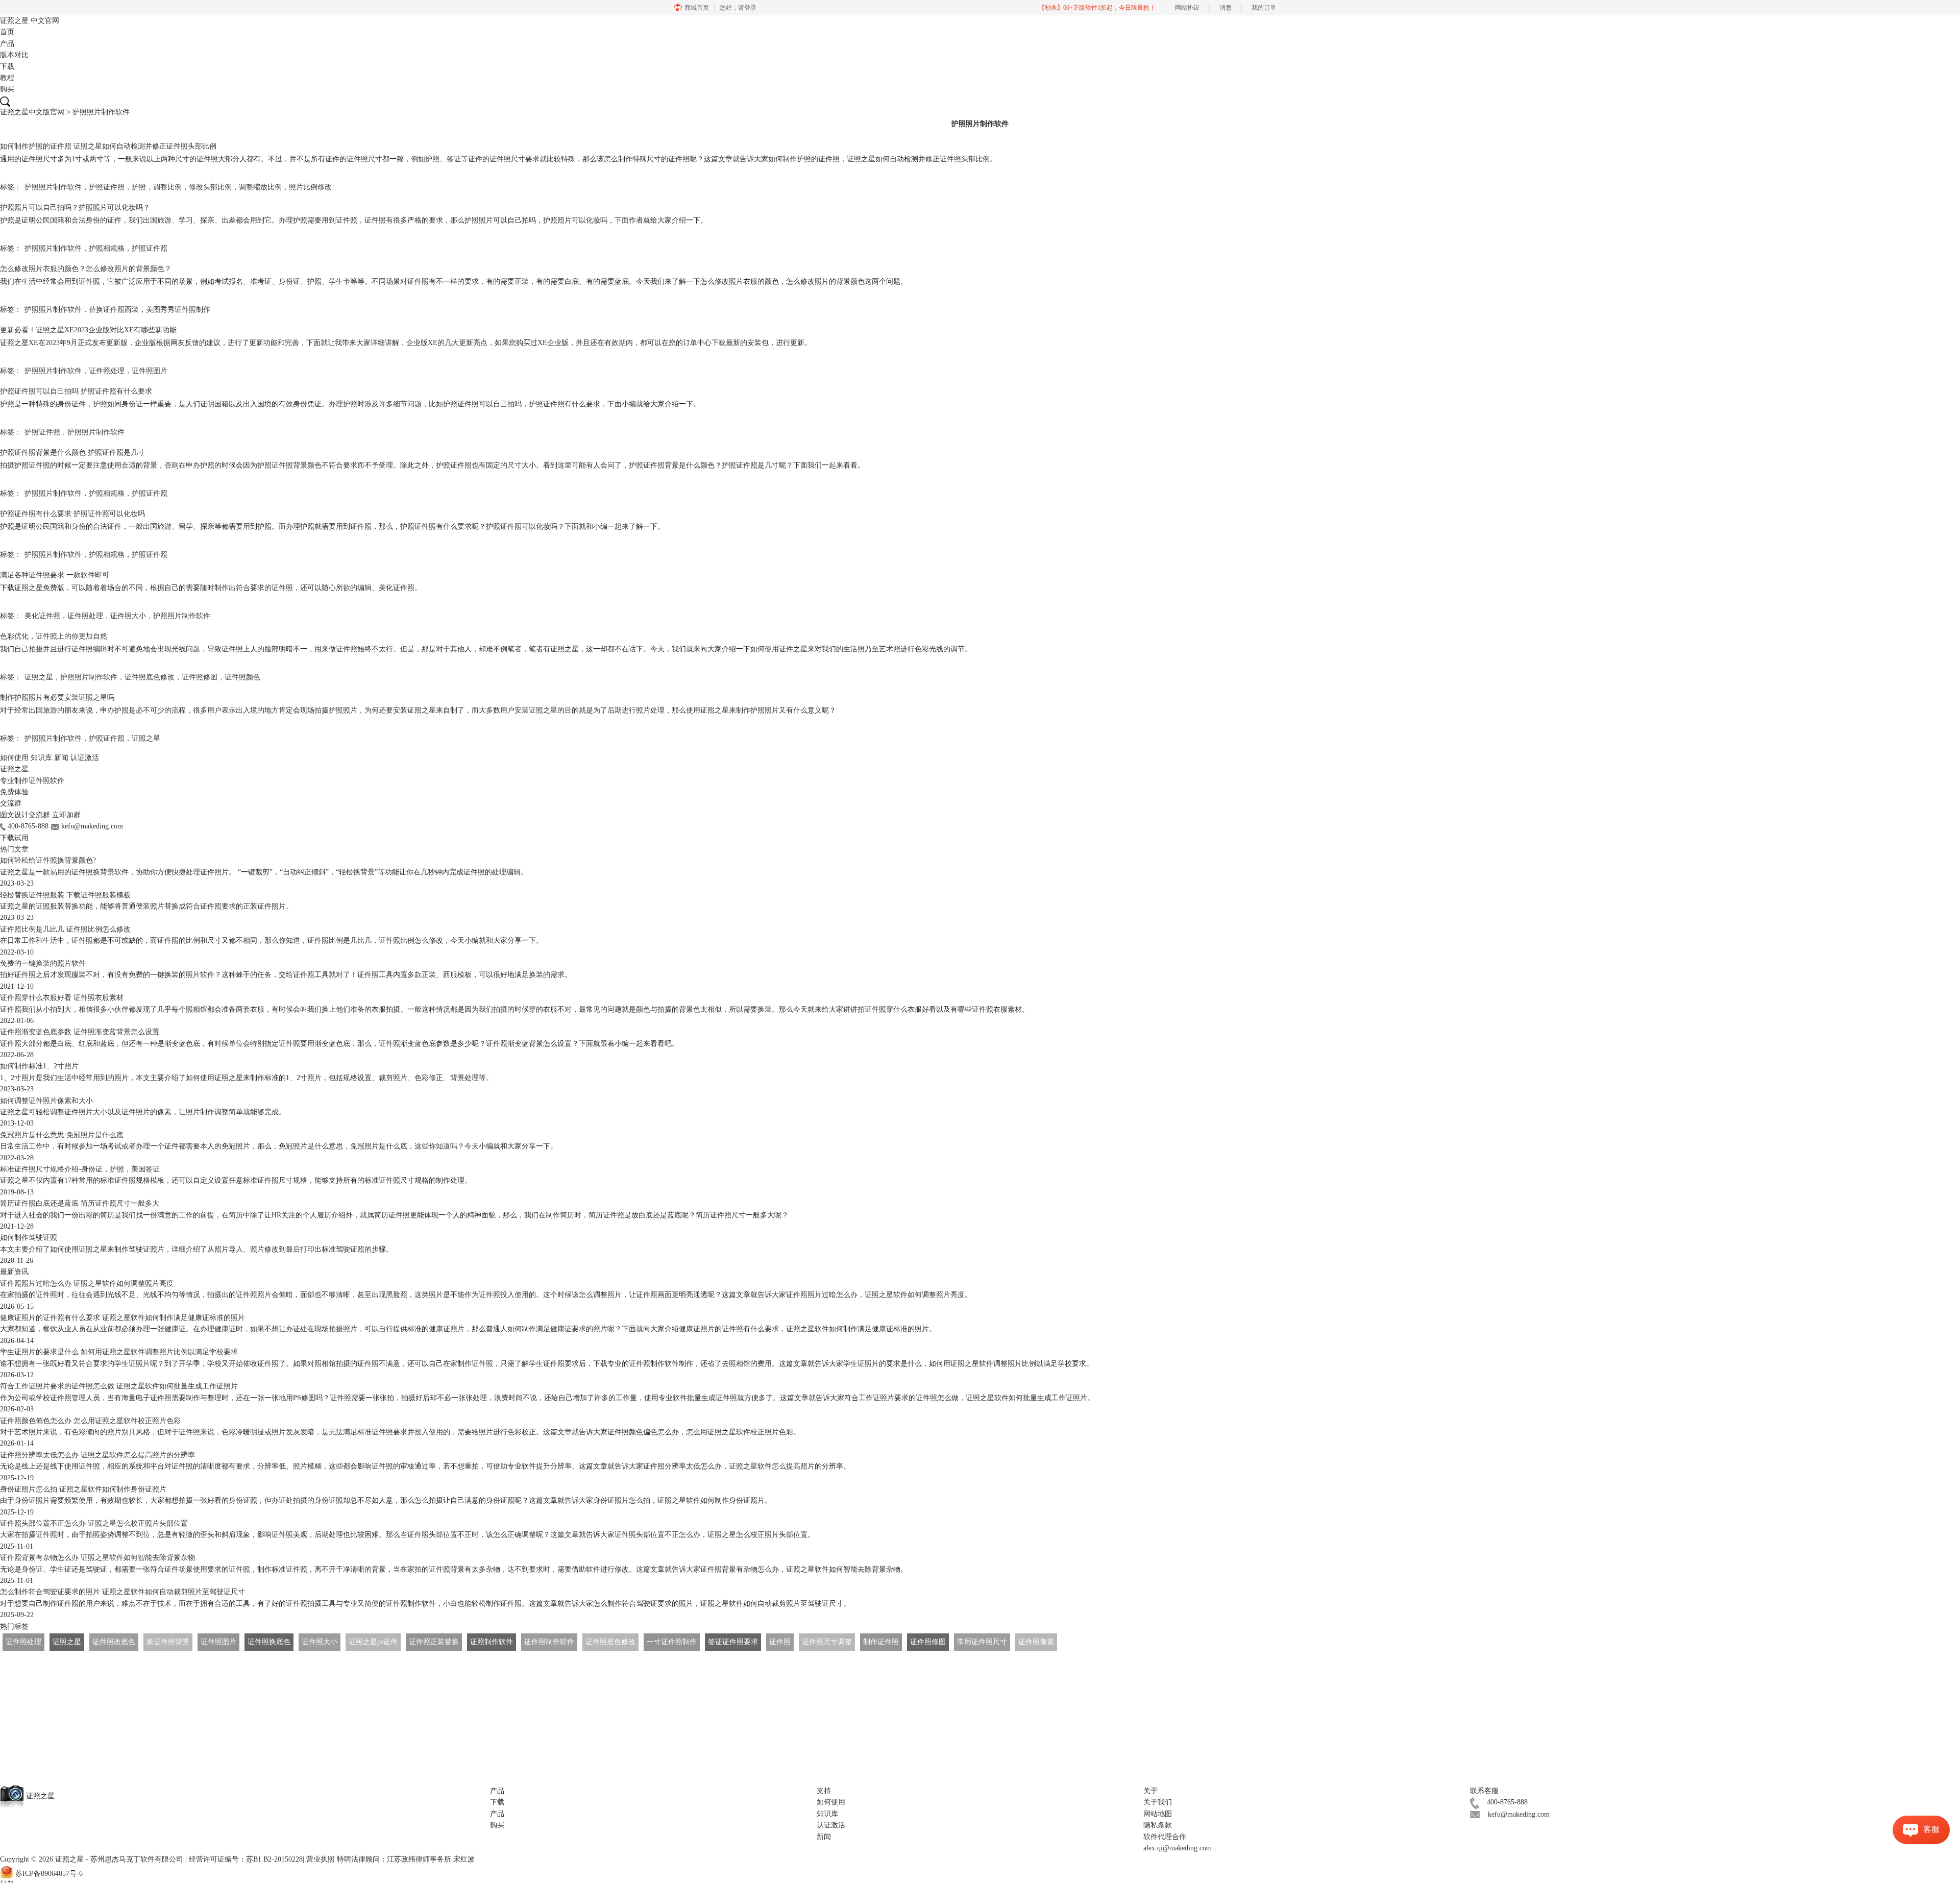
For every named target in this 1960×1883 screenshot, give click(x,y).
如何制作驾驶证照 (29, 1238)
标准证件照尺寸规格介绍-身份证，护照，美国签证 (80, 1169)
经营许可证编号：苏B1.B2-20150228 (246, 1859)
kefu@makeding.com (1519, 1814)
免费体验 (14, 792)
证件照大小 (128, 616)
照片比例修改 (310, 187)
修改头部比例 (210, 187)
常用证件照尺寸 (982, 1642)
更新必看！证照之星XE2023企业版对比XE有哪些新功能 (88, 330)
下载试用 (14, 838)
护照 (139, 187)
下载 (7, 67)
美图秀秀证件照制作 (178, 310)
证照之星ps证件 (373, 1642)
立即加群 (66, 815)
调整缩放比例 (260, 187)
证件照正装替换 (434, 1642)
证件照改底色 (114, 1642)
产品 (7, 44)
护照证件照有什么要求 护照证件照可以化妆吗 (72, 514)
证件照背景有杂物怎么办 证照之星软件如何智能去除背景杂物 (97, 1558)
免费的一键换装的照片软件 (43, 963)
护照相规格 (107, 248)
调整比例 (167, 187)
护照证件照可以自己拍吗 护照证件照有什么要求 (76, 391)
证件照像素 (1036, 1642)
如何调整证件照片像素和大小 (46, 1101)
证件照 (780, 1642)
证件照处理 (107, 371)
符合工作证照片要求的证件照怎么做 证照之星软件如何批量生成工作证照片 (119, 1386)
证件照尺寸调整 (827, 1642)
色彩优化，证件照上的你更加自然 (54, 636)
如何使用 (14, 758)
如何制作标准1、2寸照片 (39, 1066)
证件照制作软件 (549, 1642)
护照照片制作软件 (53, 187)
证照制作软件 (492, 1642)
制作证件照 (881, 1642)
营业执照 (321, 1859)
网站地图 (1158, 1814)
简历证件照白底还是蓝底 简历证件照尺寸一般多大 (80, 1203)
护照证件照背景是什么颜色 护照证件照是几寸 (72, 453)
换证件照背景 (168, 1642)
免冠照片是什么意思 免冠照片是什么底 (62, 1135)
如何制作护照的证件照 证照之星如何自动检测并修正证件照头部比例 (108, 146)
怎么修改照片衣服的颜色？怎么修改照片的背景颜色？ (86, 269)
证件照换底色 (269, 1642)
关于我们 (1158, 1802)
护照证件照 (107, 187)
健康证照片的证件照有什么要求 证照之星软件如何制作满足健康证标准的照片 (122, 1318)
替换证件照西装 (114, 310)
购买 (7, 89)
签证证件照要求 (733, 1642)
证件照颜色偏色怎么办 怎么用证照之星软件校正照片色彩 (90, 1421)
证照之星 (30, 21)
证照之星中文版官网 (32, 112)
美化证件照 (42, 616)
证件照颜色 (242, 677)
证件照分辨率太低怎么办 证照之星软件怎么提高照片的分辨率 (97, 1455)
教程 (7, 78)
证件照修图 (200, 677)
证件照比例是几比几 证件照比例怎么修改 (65, 929)
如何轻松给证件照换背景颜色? (48, 860)
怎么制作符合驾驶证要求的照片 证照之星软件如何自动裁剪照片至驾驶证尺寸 (122, 1592)
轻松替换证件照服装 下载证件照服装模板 (65, 895)
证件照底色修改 (150, 677)
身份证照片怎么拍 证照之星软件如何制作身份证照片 (83, 1489)
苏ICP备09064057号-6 (49, 1874)
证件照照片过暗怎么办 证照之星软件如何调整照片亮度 (87, 1283)
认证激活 (85, 758)
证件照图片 (150, 371)
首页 (7, 32)
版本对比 (14, 55)
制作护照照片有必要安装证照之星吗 (57, 698)
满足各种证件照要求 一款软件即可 (55, 575)
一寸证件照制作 (672, 1642)
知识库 (41, 758)
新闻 (61, 758)
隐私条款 (1158, 1825)
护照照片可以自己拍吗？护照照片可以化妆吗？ (75, 207)
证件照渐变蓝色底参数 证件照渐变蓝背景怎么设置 (80, 1032)
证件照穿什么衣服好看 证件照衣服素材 (62, 998)
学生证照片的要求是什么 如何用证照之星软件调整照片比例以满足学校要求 (119, 1352)
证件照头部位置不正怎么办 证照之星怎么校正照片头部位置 (94, 1523)
